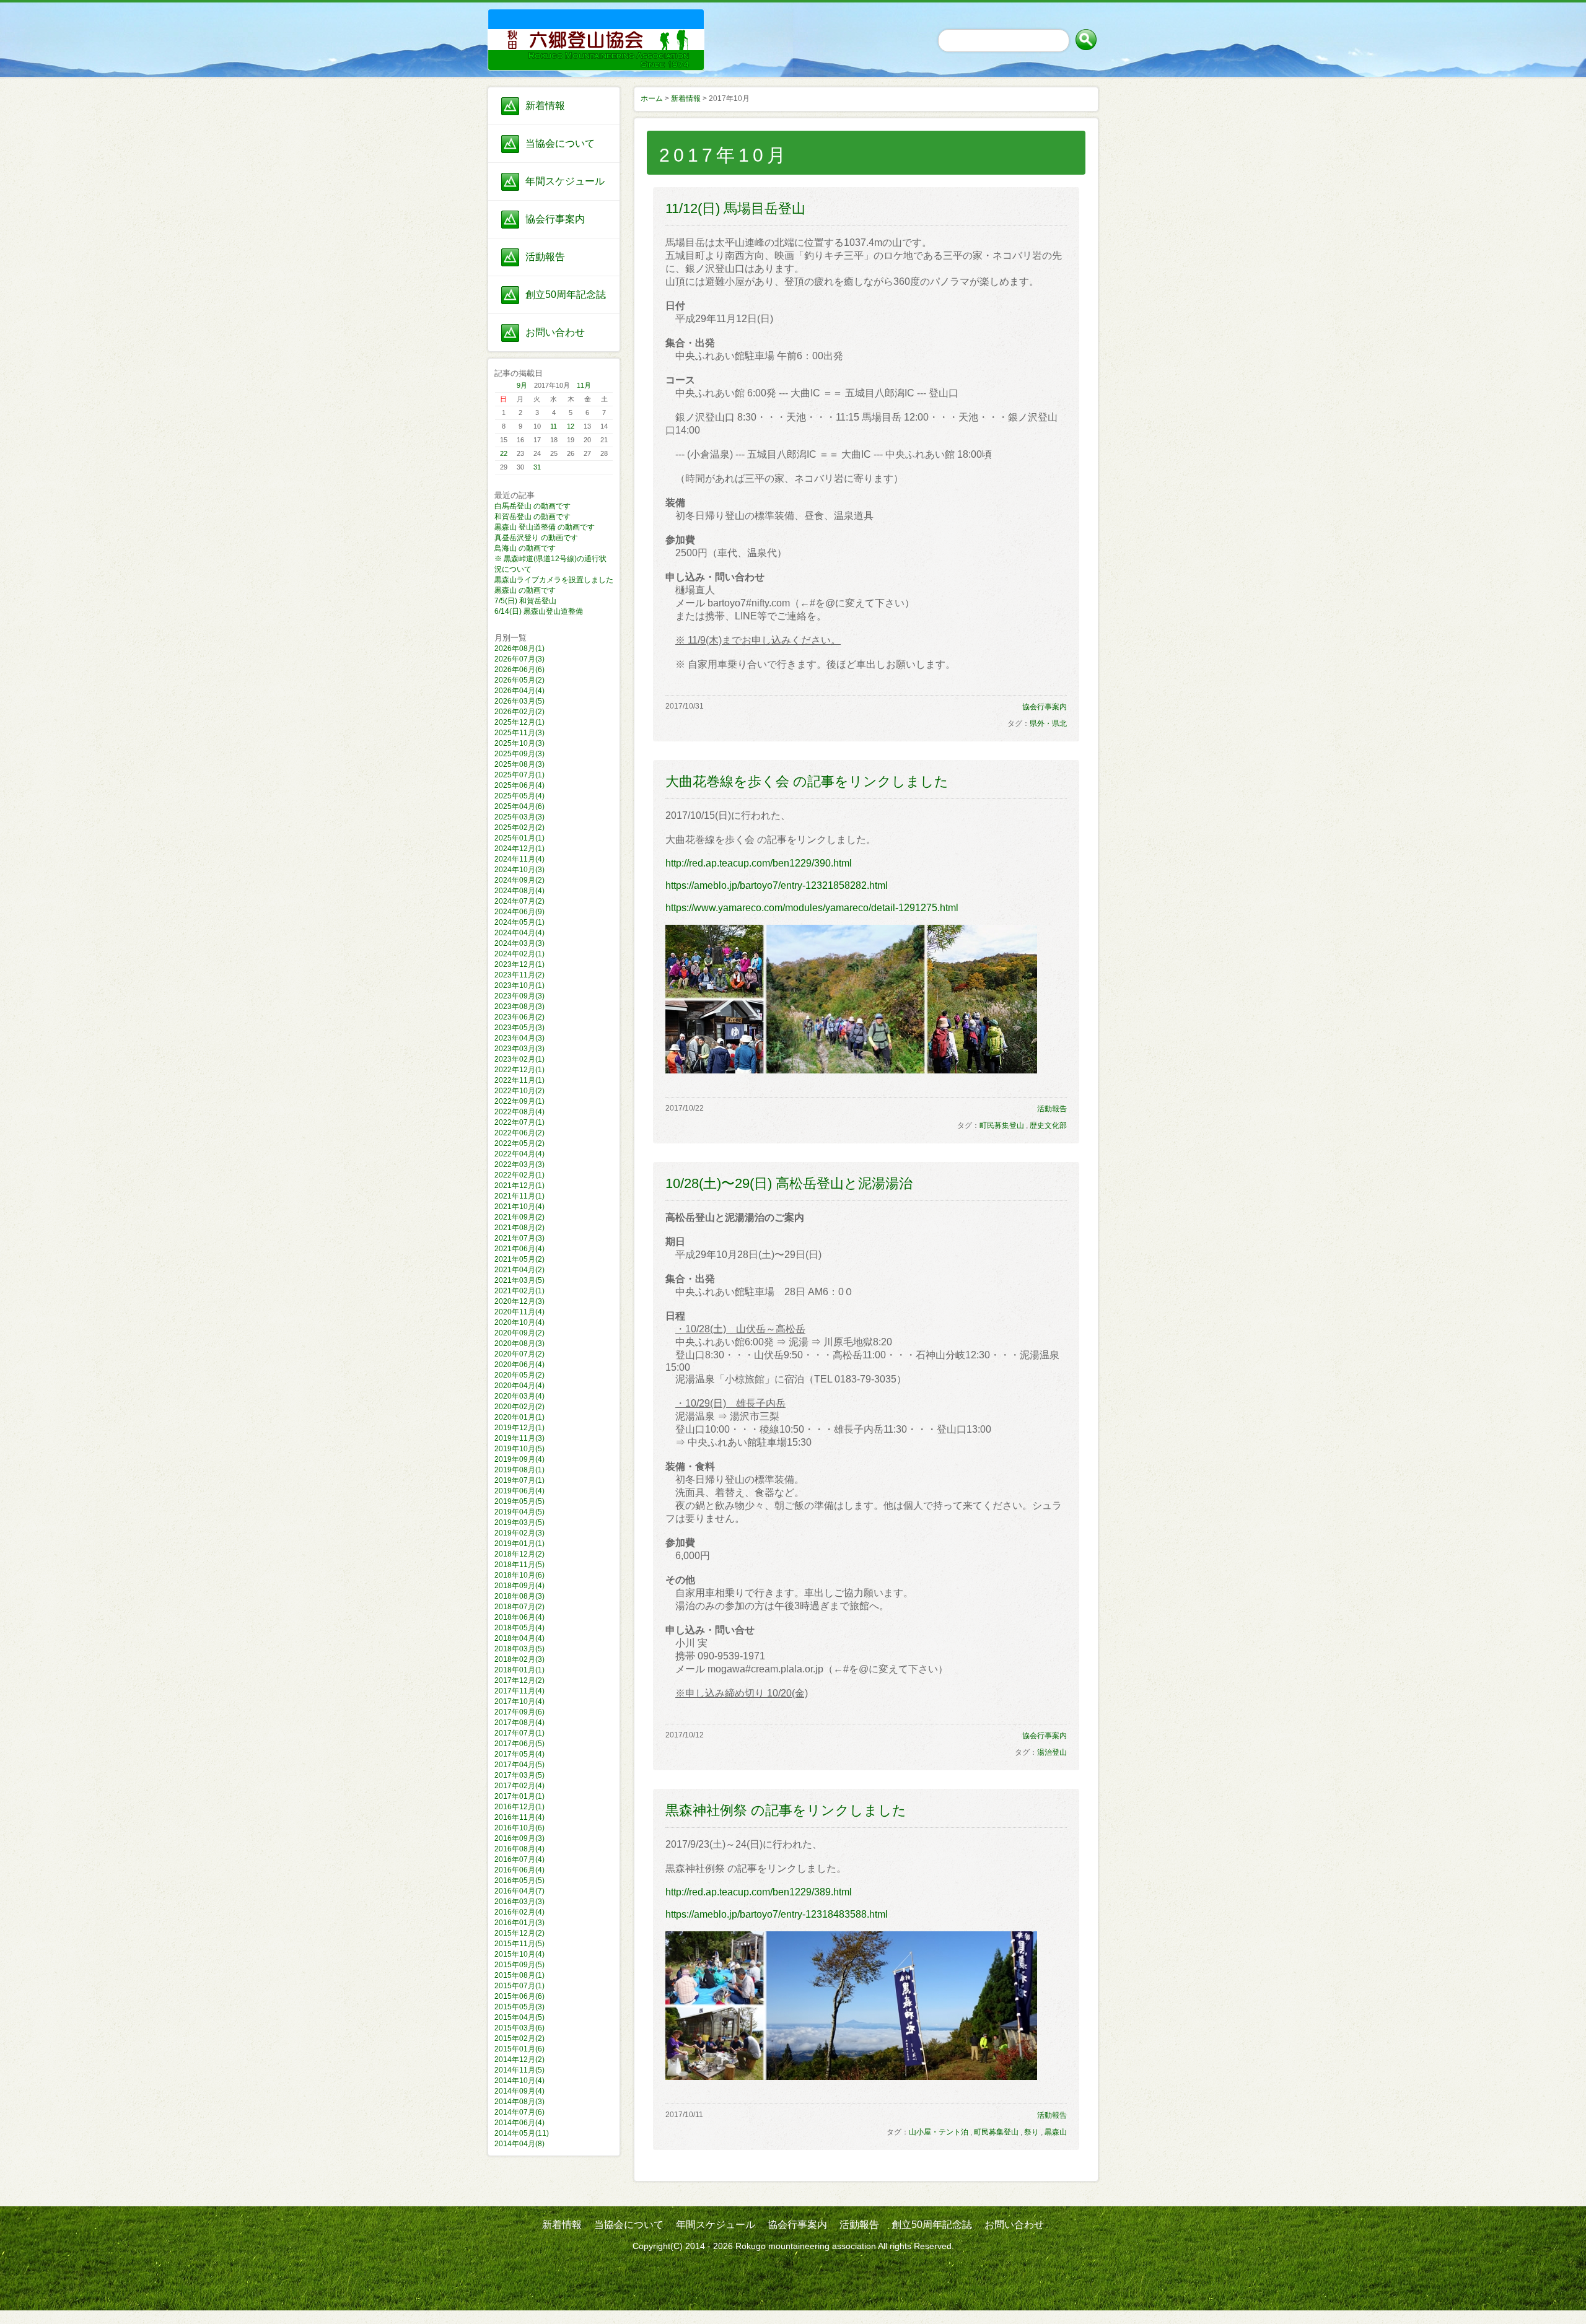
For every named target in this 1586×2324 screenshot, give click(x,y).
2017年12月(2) (519, 1680)
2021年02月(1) (519, 1291)
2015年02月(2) (519, 2038)
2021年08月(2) (519, 1228)
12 (571, 426)
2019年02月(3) (519, 1533)
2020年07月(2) (519, 1354)
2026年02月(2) (519, 712)
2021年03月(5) (519, 1280)
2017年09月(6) (519, 1712)
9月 (522, 385)
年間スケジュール (565, 181)
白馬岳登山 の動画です (532, 506)
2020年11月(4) (519, 1312)
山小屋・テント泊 (939, 2132)
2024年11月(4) (519, 859)
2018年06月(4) (519, 1617)
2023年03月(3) (519, 1049)
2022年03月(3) (519, 1164)
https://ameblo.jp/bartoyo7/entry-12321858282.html (777, 885)
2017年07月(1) (519, 1733)
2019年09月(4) (519, 1459)
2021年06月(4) (519, 1249)
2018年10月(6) (519, 1575)
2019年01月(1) (519, 1544)
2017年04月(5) (519, 1765)
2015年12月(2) (519, 1933)
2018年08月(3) (519, 1596)
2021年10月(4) (519, 1207)
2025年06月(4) (519, 785)
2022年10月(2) (519, 1091)
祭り (1032, 2132)
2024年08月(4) (519, 891)
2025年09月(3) (519, 754)
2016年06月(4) (519, 1870)
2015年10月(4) (519, 1954)
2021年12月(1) (519, 1186)
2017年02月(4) (519, 1786)
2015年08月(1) (519, 1975)
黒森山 (1056, 2132)
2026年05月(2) (519, 680)
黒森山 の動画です (525, 590)
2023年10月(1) (519, 985)
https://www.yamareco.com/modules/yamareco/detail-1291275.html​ (812, 908)
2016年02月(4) (519, 1912)
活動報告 (545, 257)
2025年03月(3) (519, 817)
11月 (584, 385)
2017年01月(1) (519, 1796)
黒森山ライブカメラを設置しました (554, 580)
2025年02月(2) (519, 828)
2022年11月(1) (519, 1080)
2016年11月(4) (519, 1817)
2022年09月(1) (519, 1101)
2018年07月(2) (519, 1607)
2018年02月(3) (519, 1659)
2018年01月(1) (519, 1670)
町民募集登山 (1002, 1125)
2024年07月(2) (519, 901)
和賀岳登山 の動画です (532, 517)
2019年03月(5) (519, 1522)
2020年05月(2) (519, 1375)
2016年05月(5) (519, 1881)
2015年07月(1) (519, 1986)
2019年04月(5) (519, 1512)
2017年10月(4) (519, 1701)
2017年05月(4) (519, 1754)
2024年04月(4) (519, 933)
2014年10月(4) (519, 2081)
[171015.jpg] (851, 1070)
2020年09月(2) (519, 1333)
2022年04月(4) (519, 1154)
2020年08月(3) (519, 1343)
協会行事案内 (555, 219)
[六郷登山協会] (554, 25)
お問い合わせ (555, 332)
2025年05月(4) (519, 796)
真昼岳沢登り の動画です (536, 538)
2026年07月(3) (519, 659)
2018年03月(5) (519, 1649)
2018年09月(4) (519, 1586)
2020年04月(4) (519, 1386)
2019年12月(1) (519, 1428)
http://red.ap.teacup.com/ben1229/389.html (759, 1892)
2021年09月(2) (519, 1217)
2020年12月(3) (519, 1301)
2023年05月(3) (519, 1028)
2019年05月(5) (519, 1501)
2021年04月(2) (519, 1270)
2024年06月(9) (519, 912)
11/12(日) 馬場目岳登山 (735, 208)
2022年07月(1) (519, 1122)
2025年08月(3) (519, 764)
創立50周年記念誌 (566, 295)
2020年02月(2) (519, 1407)
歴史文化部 (1048, 1125)
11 (554, 426)
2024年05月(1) (519, 922)
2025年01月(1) (519, 838)
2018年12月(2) (519, 1554)
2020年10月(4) (519, 1322)
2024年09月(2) (519, 880)
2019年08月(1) (519, 1470)
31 (537, 467)
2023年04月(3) (519, 1038)
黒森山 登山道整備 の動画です (545, 527)
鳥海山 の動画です (525, 548)
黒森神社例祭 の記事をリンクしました (786, 1810)
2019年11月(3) (519, 1438)
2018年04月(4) (519, 1638)
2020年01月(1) (519, 1417)
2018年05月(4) (519, 1628)
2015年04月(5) (519, 2017)
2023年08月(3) (519, 1007)
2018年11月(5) (519, 1565)
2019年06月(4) (519, 1491)
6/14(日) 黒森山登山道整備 (539, 611)
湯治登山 (1052, 1752)
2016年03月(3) (519, 1902)
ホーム (652, 98)
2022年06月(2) (519, 1133)
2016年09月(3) (519, 1838)
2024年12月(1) (519, 849)
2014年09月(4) (519, 2091)
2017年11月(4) (519, 1691)
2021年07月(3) (519, 1238)
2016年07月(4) (519, 1859)
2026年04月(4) (519, 691)
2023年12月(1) (519, 964)
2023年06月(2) (519, 1017)
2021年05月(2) (519, 1259)
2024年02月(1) (519, 954)
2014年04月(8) (519, 2144)
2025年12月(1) (519, 722)
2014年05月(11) (522, 2133)
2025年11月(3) (519, 733)
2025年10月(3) (519, 743)
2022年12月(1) (519, 1070)
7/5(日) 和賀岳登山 (525, 601)
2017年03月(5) (519, 1775)
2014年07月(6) (519, 2112)
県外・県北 (1048, 723)
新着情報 (545, 106)
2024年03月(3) (519, 943)
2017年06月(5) (519, 1744)
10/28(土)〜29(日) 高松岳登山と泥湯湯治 (789, 1183)
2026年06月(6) (519, 670)
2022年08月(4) (519, 1112)
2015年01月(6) (519, 2049)
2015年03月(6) (519, 2028)
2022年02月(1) (519, 1175)
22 (504, 453)
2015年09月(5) (519, 1965)
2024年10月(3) (519, 870)
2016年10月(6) (519, 1828)
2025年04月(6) (519, 806)
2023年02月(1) (519, 1059)
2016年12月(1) (519, 1807)
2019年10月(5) (519, 1449)
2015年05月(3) (519, 2007)
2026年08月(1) (519, 649)
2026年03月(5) (519, 701)
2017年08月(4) (519, 1723)
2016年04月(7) (519, 1891)
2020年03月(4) (519, 1396)
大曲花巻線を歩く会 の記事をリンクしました (807, 781)
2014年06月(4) (519, 2123)
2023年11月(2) (519, 975)
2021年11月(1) (519, 1196)
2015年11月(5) (519, 1944)
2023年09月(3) (519, 996)
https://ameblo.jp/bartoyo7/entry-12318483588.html (777, 1914)
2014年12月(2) (519, 2060)
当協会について (560, 143)
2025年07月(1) (519, 775)
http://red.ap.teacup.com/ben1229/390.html (759, 863)
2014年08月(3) (519, 2102)
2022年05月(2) (519, 1143)
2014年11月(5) (519, 2070)
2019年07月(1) (519, 1480)
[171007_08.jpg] (851, 2077)
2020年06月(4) (519, 1365)
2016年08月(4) (519, 1849)
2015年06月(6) (519, 1996)
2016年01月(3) (519, 1923)
